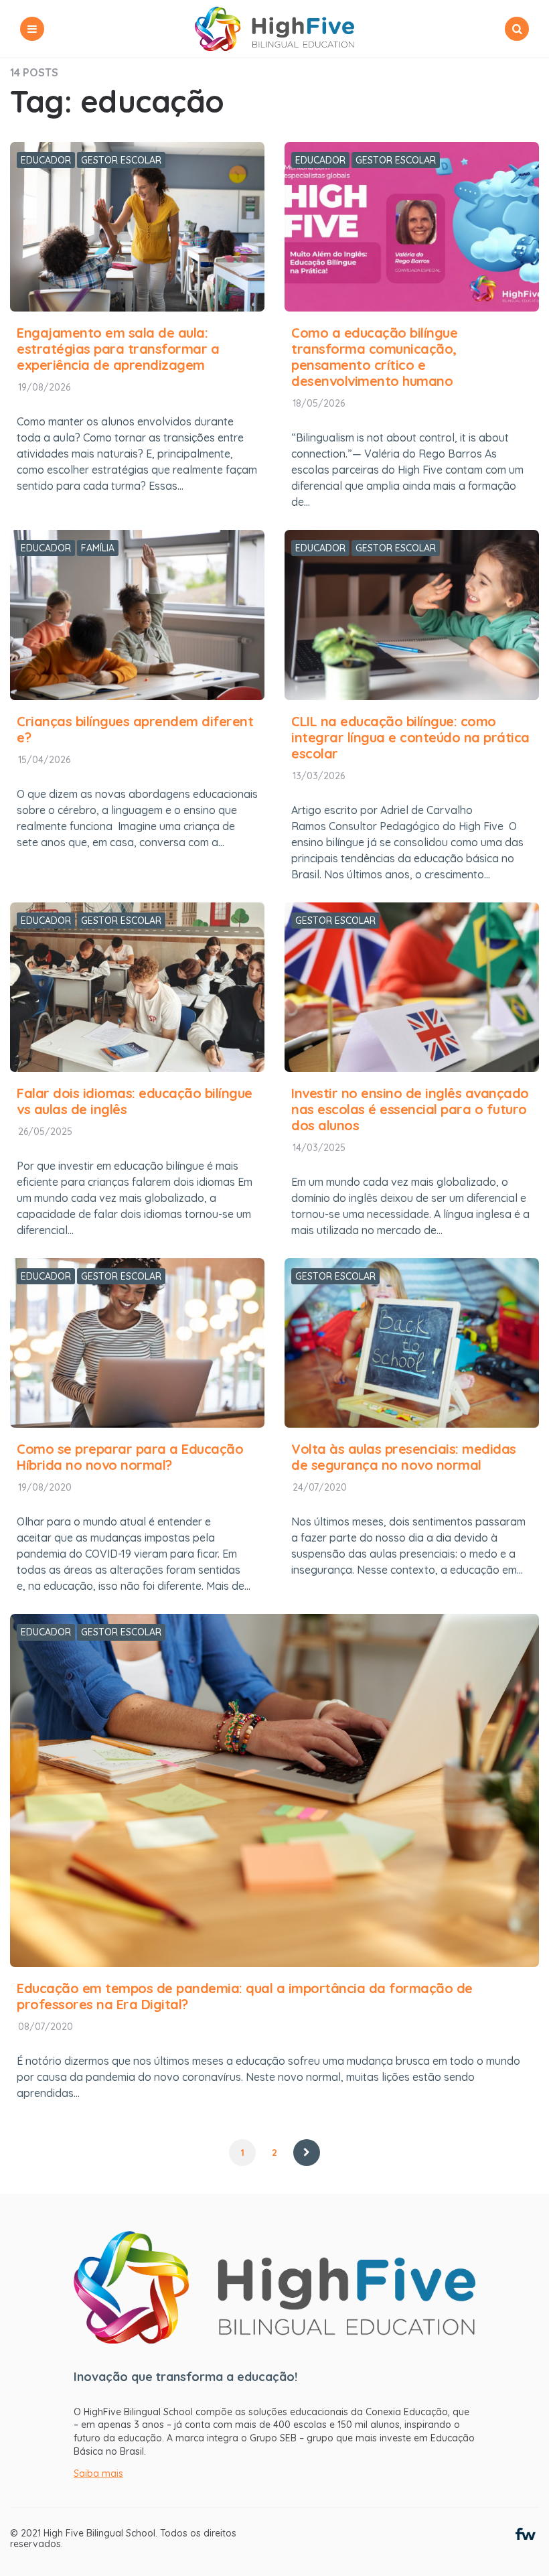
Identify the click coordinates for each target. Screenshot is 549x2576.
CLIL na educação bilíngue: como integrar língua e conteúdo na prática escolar (410, 737)
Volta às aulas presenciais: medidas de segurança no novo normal (404, 1457)
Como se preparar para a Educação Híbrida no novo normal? (130, 1457)
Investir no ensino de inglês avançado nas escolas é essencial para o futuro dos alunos (410, 1109)
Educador (46, 160)
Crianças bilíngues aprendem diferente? (135, 729)
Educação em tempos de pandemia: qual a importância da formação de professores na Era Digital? (245, 1996)
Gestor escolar (121, 160)
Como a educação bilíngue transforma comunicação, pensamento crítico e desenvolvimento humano (374, 357)
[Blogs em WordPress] (526, 2533)
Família (98, 548)
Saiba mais (98, 2473)
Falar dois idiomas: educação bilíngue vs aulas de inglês (135, 1101)
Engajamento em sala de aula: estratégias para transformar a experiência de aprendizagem (118, 349)
